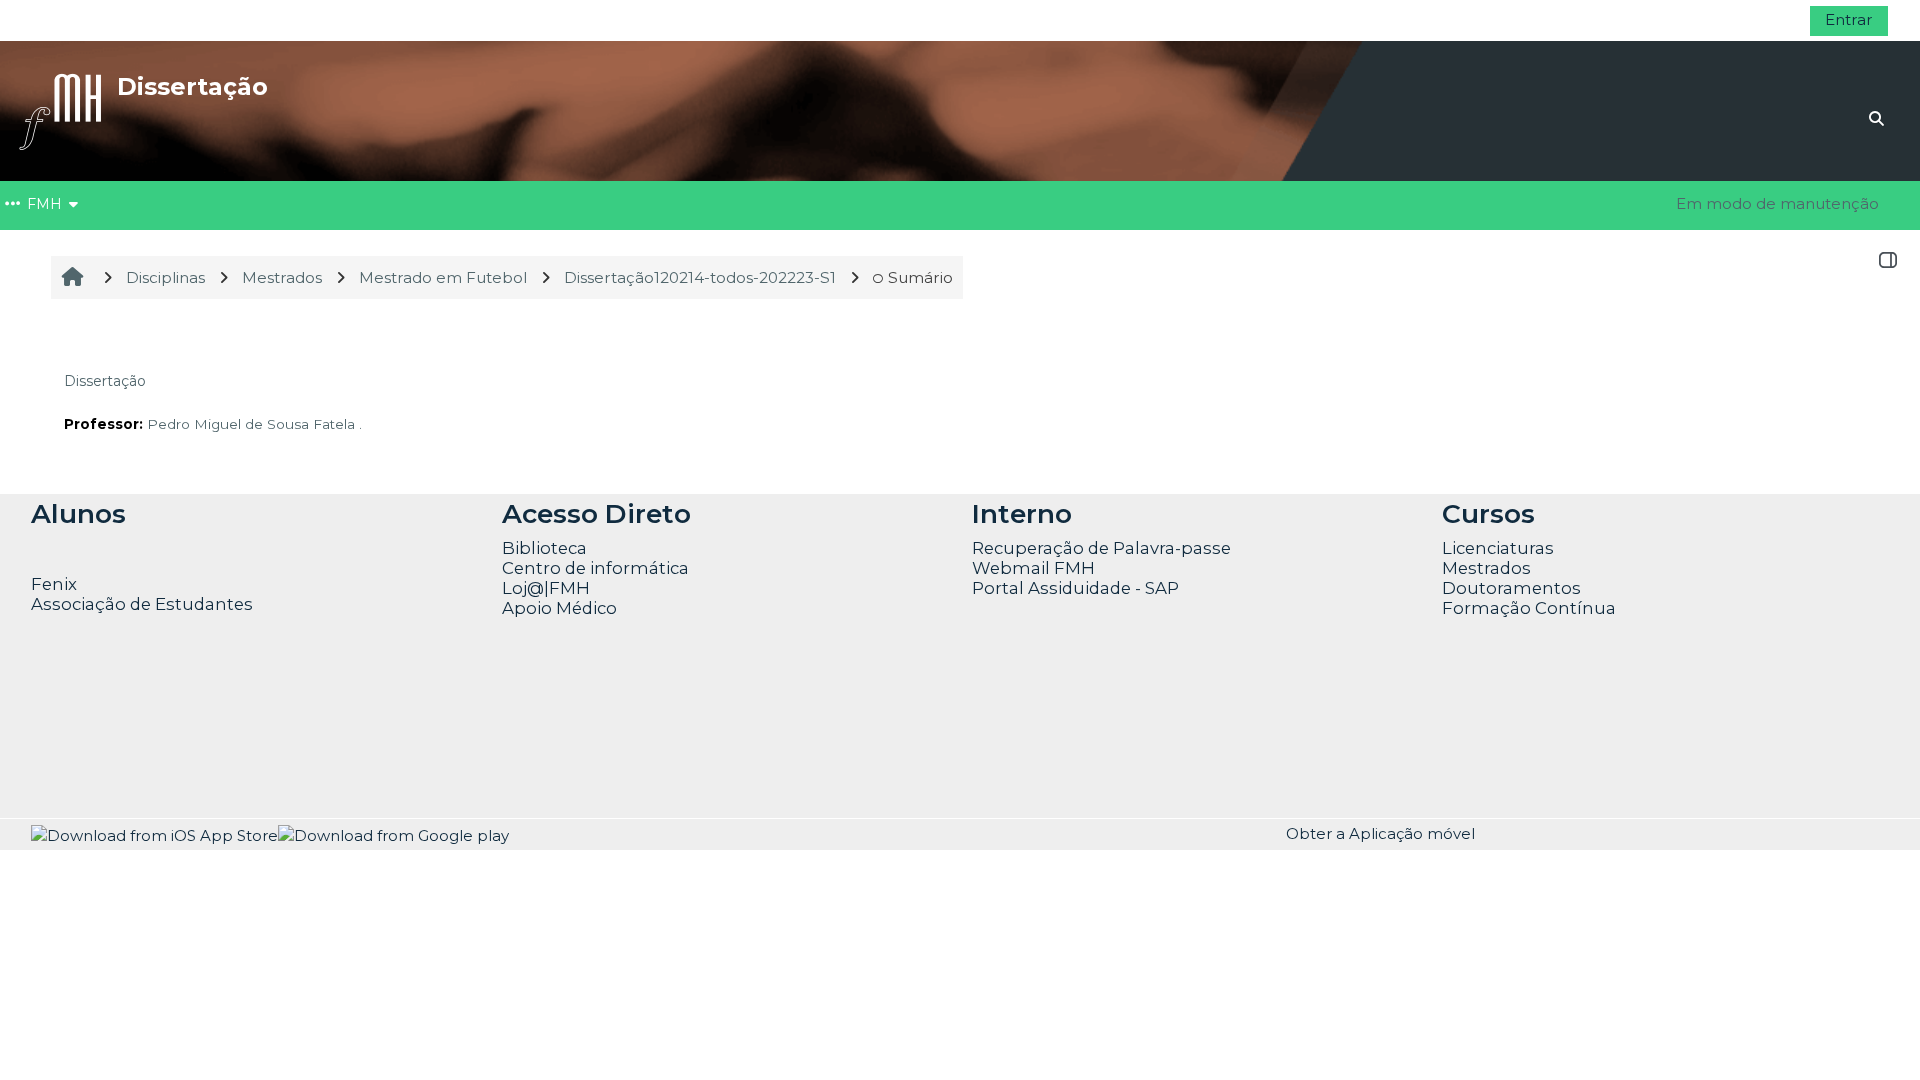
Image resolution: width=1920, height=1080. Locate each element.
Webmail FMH (1033, 568)
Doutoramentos (1511, 588)
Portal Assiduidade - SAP (1075, 588)
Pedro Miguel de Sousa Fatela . (254, 424)
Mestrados (1486, 568)
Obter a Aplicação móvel (1380, 833)
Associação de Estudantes (142, 604)
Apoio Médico (559, 608)
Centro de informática (595, 568)
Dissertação (105, 381)
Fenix (56, 584)
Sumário (920, 277)
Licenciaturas (1498, 548)
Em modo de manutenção (1777, 203)
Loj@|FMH (546, 588)
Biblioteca (544, 548)
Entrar (1849, 19)
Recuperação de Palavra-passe (1101, 548)
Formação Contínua (1529, 608)
